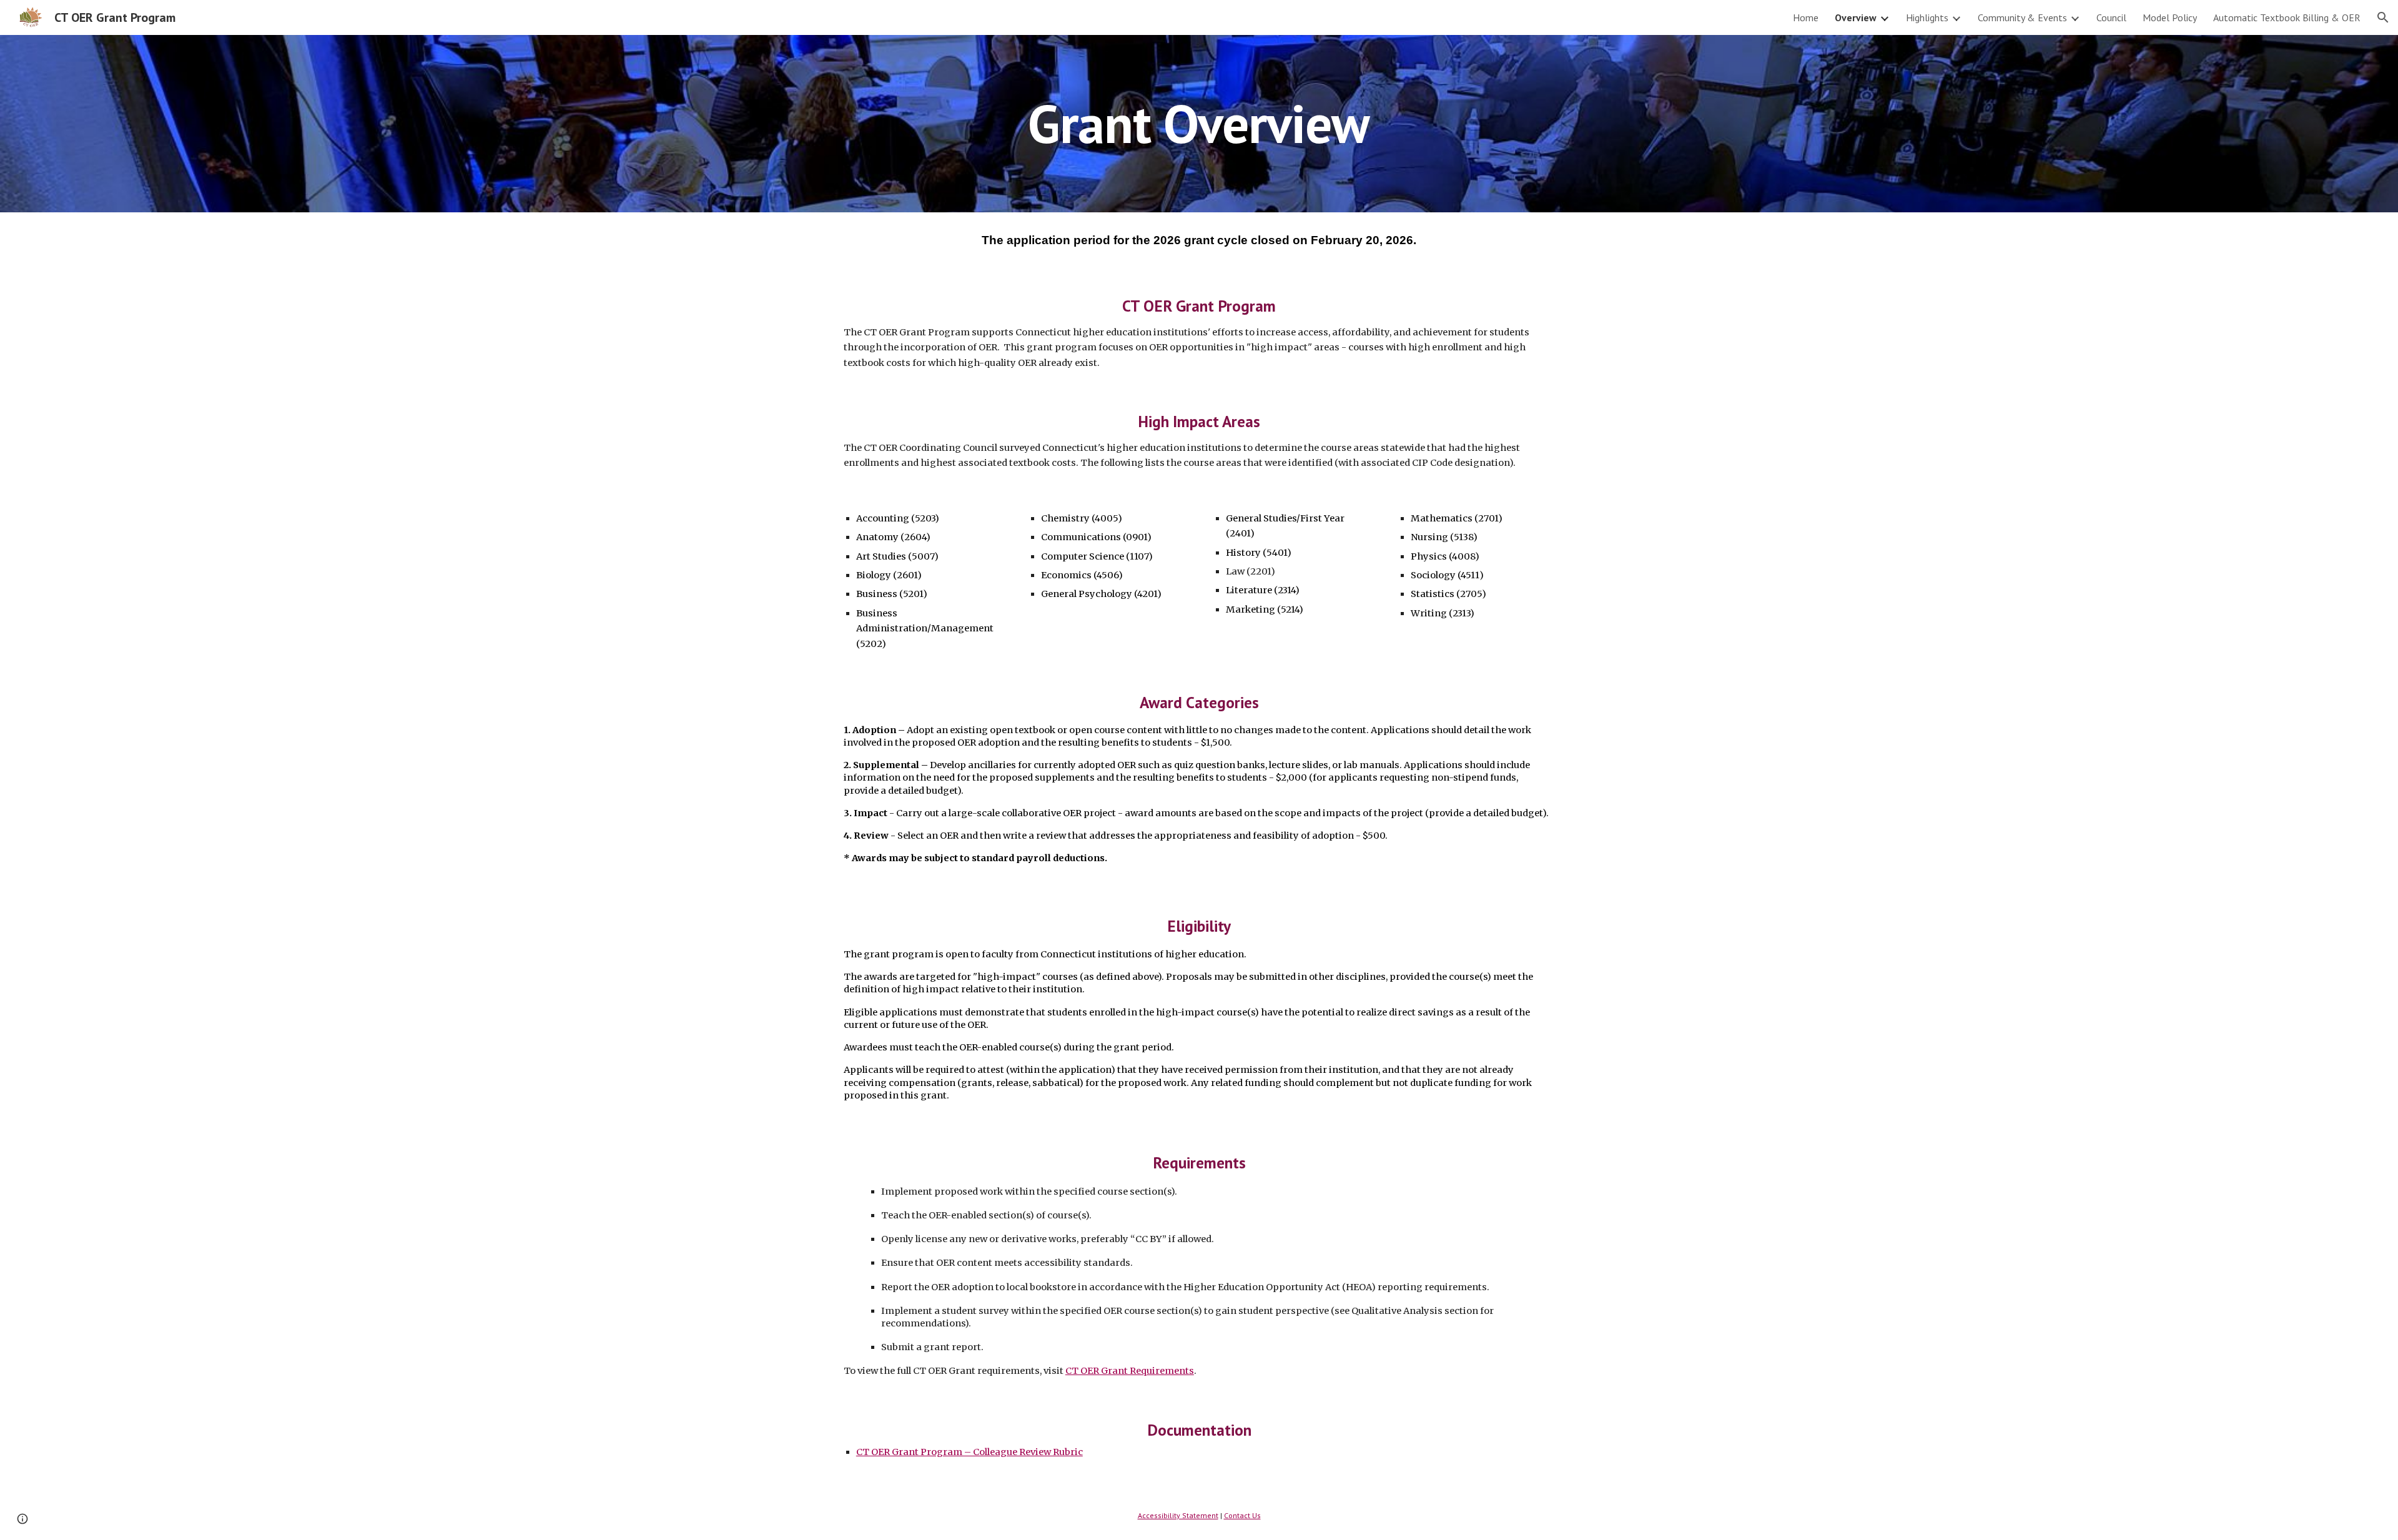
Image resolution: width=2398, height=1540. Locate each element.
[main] (1199, 123)
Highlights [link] (1927, 17)
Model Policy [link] (2170, 17)
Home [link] (1806, 17)
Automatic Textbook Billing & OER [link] (2287, 17)
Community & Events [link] (2022, 17)
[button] (2383, 17)
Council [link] (2111, 17)
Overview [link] (1856, 17)
